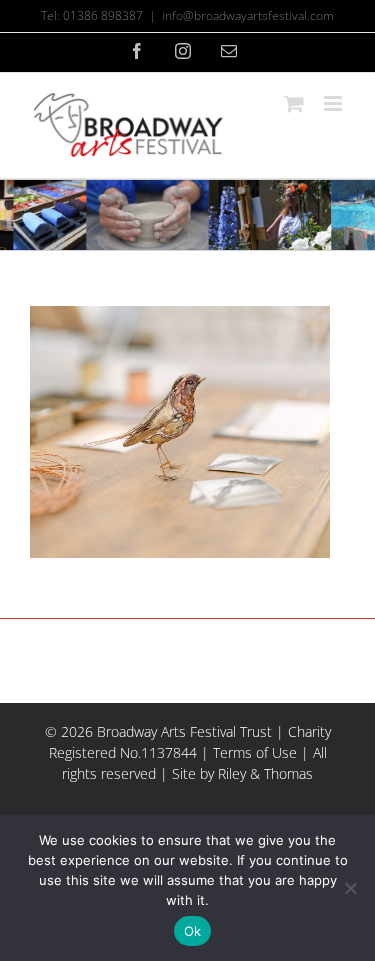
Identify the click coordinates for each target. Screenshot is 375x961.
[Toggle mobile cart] (294, 103)
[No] (350, 888)
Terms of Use (255, 752)
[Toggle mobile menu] (334, 103)
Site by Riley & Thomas (242, 773)
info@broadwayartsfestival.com (248, 15)
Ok (193, 931)
